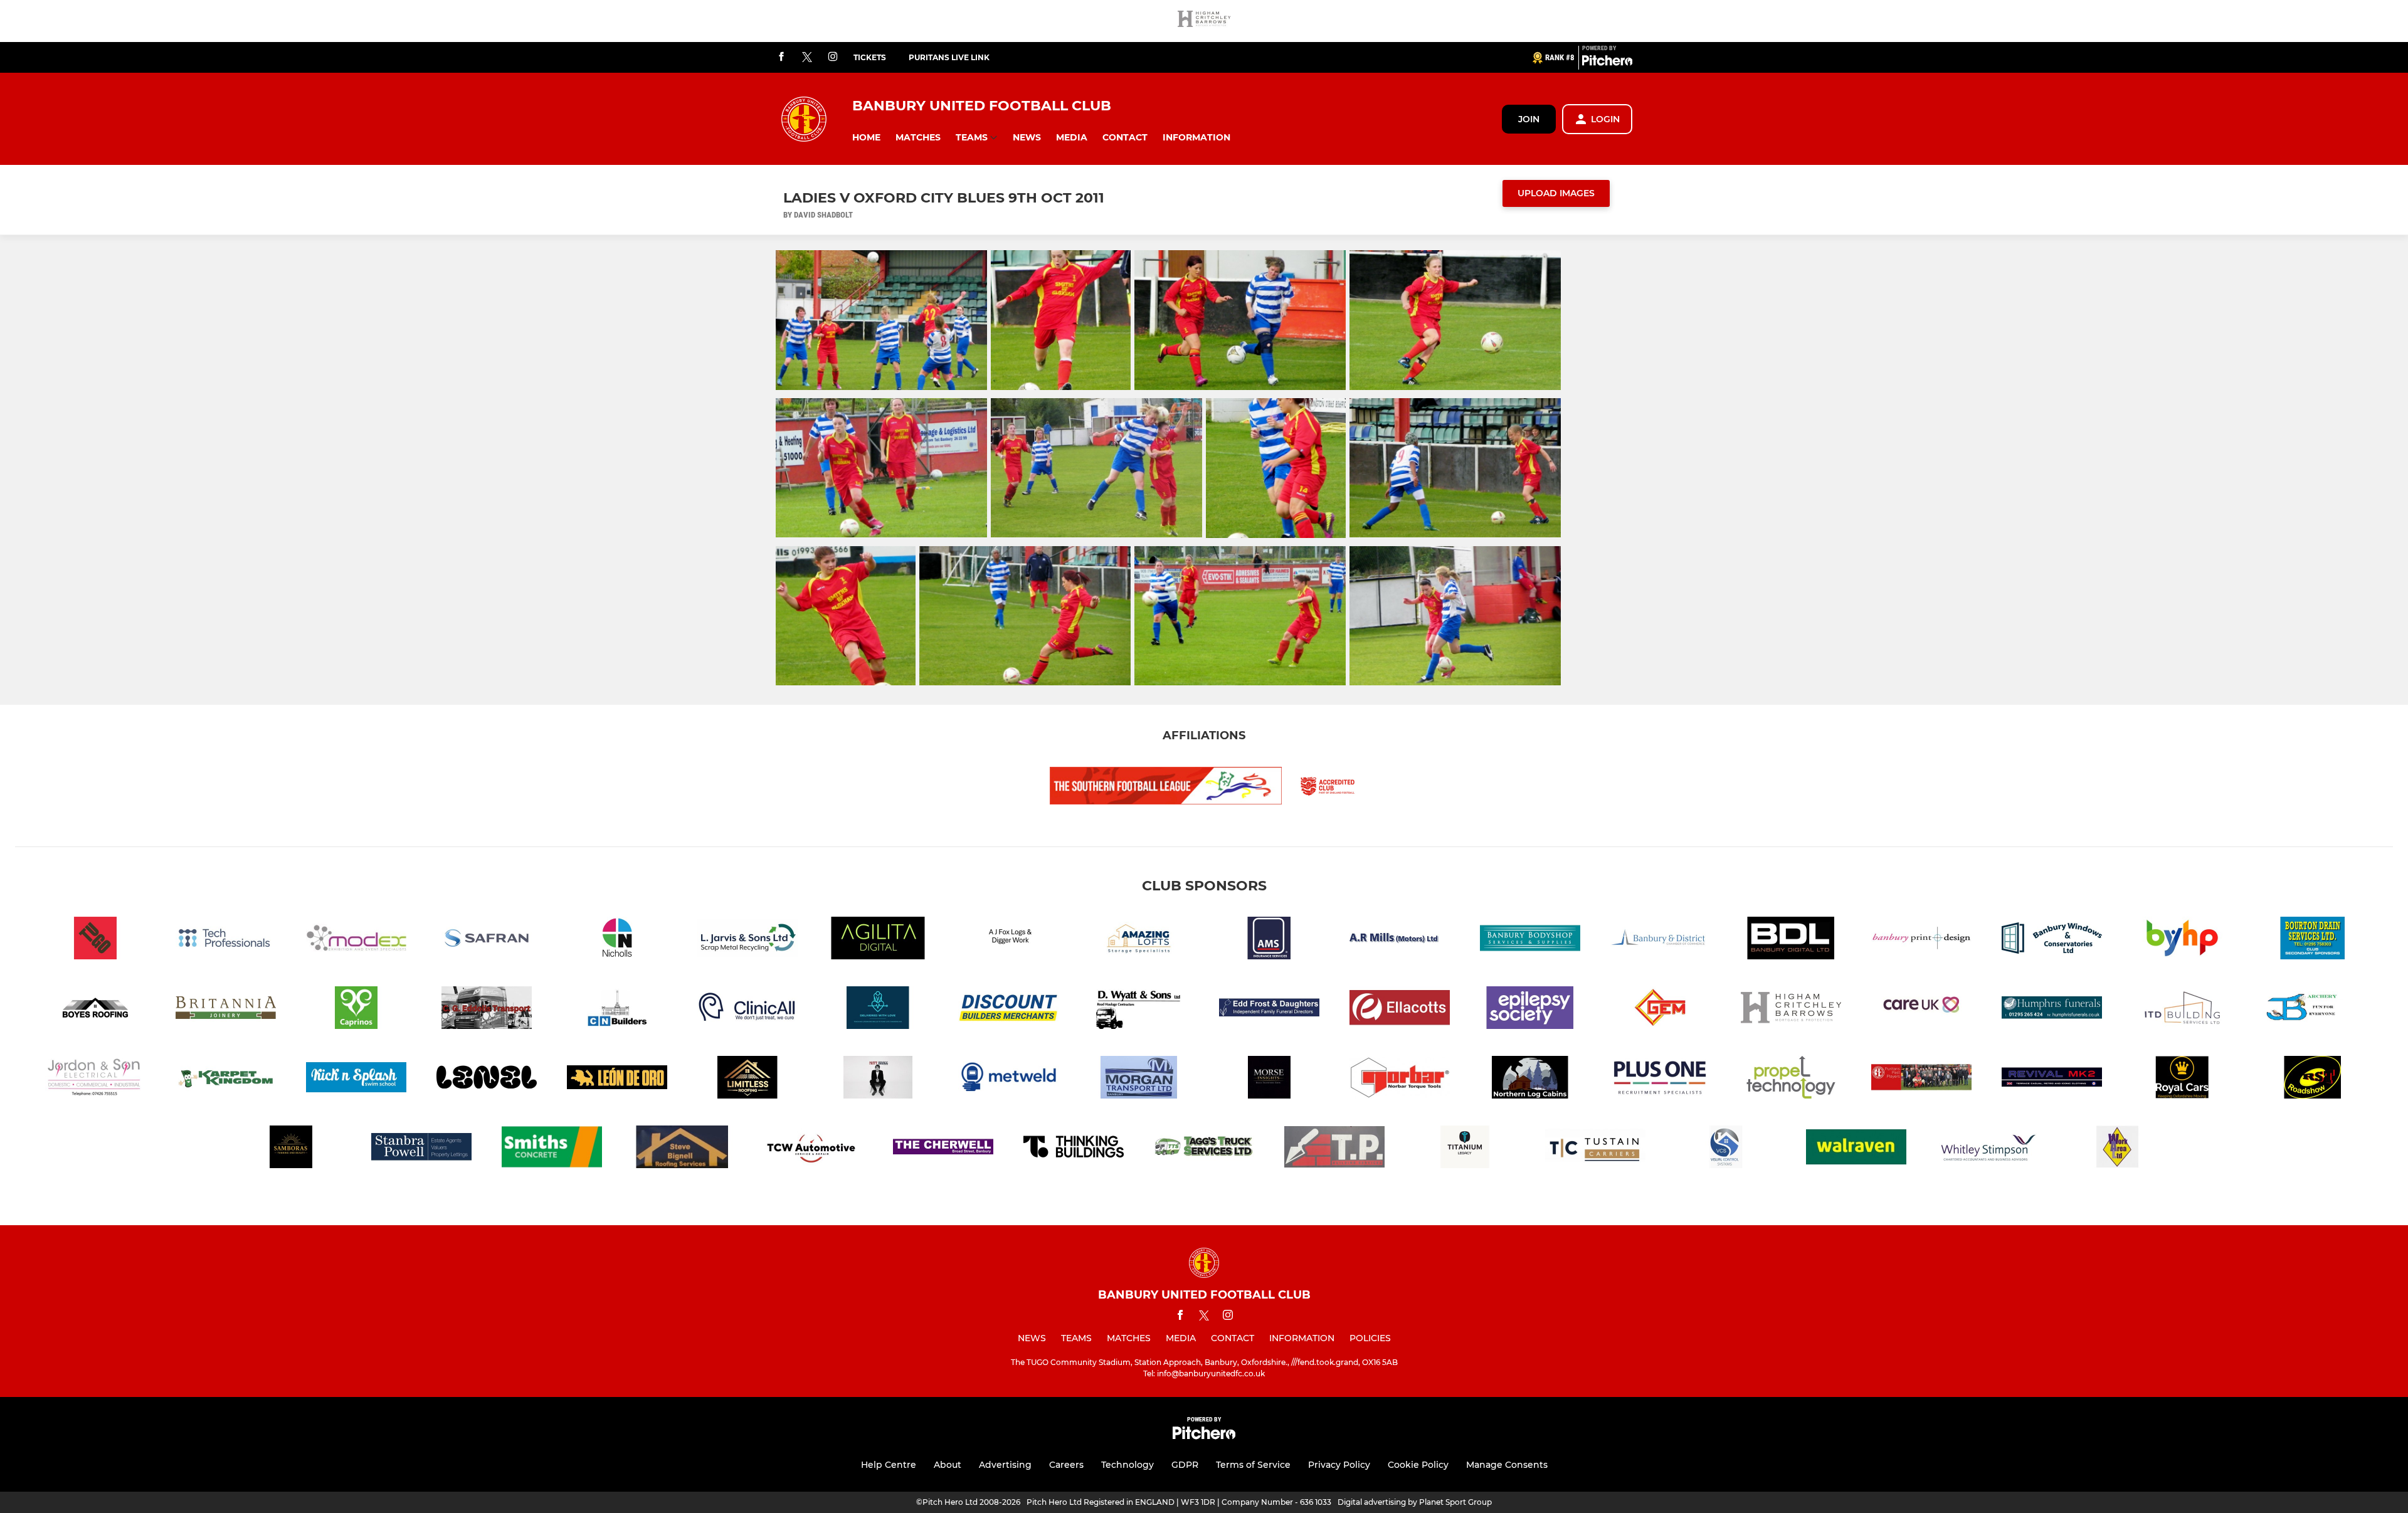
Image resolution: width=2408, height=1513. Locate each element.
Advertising (1005, 1465)
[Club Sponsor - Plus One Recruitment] (1661, 1079)
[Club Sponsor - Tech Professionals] (226, 940)
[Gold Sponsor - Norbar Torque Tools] (1400, 1079)
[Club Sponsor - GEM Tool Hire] (1661, 1010)
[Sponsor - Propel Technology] (1791, 1079)
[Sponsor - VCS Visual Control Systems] (1726, 1149)
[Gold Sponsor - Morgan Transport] (1139, 1079)
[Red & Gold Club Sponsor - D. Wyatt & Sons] (1139, 1010)
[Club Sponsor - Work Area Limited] (2117, 1149)
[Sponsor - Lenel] (487, 1079)
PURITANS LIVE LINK (949, 57)
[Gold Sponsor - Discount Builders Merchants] (1008, 1010)
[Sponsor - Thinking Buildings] (1074, 1149)
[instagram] (833, 57)
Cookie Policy (1418, 1465)
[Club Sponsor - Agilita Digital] (878, 940)
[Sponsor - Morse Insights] (1269, 1079)
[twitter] (807, 58)
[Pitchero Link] (1607, 63)
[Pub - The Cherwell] (943, 1149)
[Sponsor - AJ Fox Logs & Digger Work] (1008, 940)
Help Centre (889, 1465)
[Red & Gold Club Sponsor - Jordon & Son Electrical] (95, 1079)
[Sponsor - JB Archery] (2313, 1010)
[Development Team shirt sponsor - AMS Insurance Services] (1269, 940)
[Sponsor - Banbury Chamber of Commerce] (1661, 940)
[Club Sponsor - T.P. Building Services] (1334, 1149)
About (948, 1465)
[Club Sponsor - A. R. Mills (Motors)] (1400, 940)
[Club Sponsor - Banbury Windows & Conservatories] (2052, 940)
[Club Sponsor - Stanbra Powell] (421, 1149)
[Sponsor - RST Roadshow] (2313, 1079)
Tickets (870, 57)
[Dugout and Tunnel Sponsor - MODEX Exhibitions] (356, 940)
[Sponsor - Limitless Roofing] (747, 1079)
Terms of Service (1253, 1465)
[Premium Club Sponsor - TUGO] (95, 940)
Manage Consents (1507, 1465)
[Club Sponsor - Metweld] (1008, 1079)
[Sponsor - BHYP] (2182, 940)
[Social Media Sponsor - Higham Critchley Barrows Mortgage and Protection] (1204, 21)
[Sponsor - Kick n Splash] (356, 1079)
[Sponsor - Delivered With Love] (878, 1010)
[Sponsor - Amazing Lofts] (1139, 940)
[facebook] (781, 57)
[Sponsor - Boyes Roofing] (95, 1010)
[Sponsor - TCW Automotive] (813, 1149)
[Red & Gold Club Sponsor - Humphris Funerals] (2052, 1010)
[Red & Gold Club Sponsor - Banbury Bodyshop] (1530, 940)
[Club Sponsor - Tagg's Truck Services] (1204, 1149)
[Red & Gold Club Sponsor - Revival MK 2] (2052, 1079)
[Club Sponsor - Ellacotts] (1400, 1010)
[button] (866, 138)
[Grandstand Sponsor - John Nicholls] (617, 940)
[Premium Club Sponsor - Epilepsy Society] (1530, 1010)
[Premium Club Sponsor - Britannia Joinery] (226, 1010)
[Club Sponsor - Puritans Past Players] (1921, 1079)
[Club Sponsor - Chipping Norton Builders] (617, 1010)
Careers (1066, 1465)
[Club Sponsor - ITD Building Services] (2182, 1010)
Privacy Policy (1339, 1465)
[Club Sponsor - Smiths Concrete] (552, 1149)
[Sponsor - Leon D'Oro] (617, 1079)
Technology (1127, 1465)
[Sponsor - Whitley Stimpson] (1987, 1149)
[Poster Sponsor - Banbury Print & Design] (1921, 940)
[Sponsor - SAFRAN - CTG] (487, 940)
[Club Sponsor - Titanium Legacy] (1465, 1149)
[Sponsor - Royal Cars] (2182, 1079)
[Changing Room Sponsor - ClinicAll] (747, 1010)
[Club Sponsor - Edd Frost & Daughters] (1269, 1010)
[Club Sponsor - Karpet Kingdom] (226, 1079)
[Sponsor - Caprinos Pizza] (356, 1010)
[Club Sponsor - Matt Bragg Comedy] (878, 1079)
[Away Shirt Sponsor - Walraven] (1856, 1149)
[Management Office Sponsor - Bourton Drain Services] (2313, 940)
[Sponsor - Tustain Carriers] (1595, 1149)
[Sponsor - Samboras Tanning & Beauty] (291, 1149)
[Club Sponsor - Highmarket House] (1921, 1010)
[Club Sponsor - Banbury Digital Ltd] (1791, 940)
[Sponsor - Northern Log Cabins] (1530, 1079)
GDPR (1185, 1465)
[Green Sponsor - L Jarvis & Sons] (747, 940)
